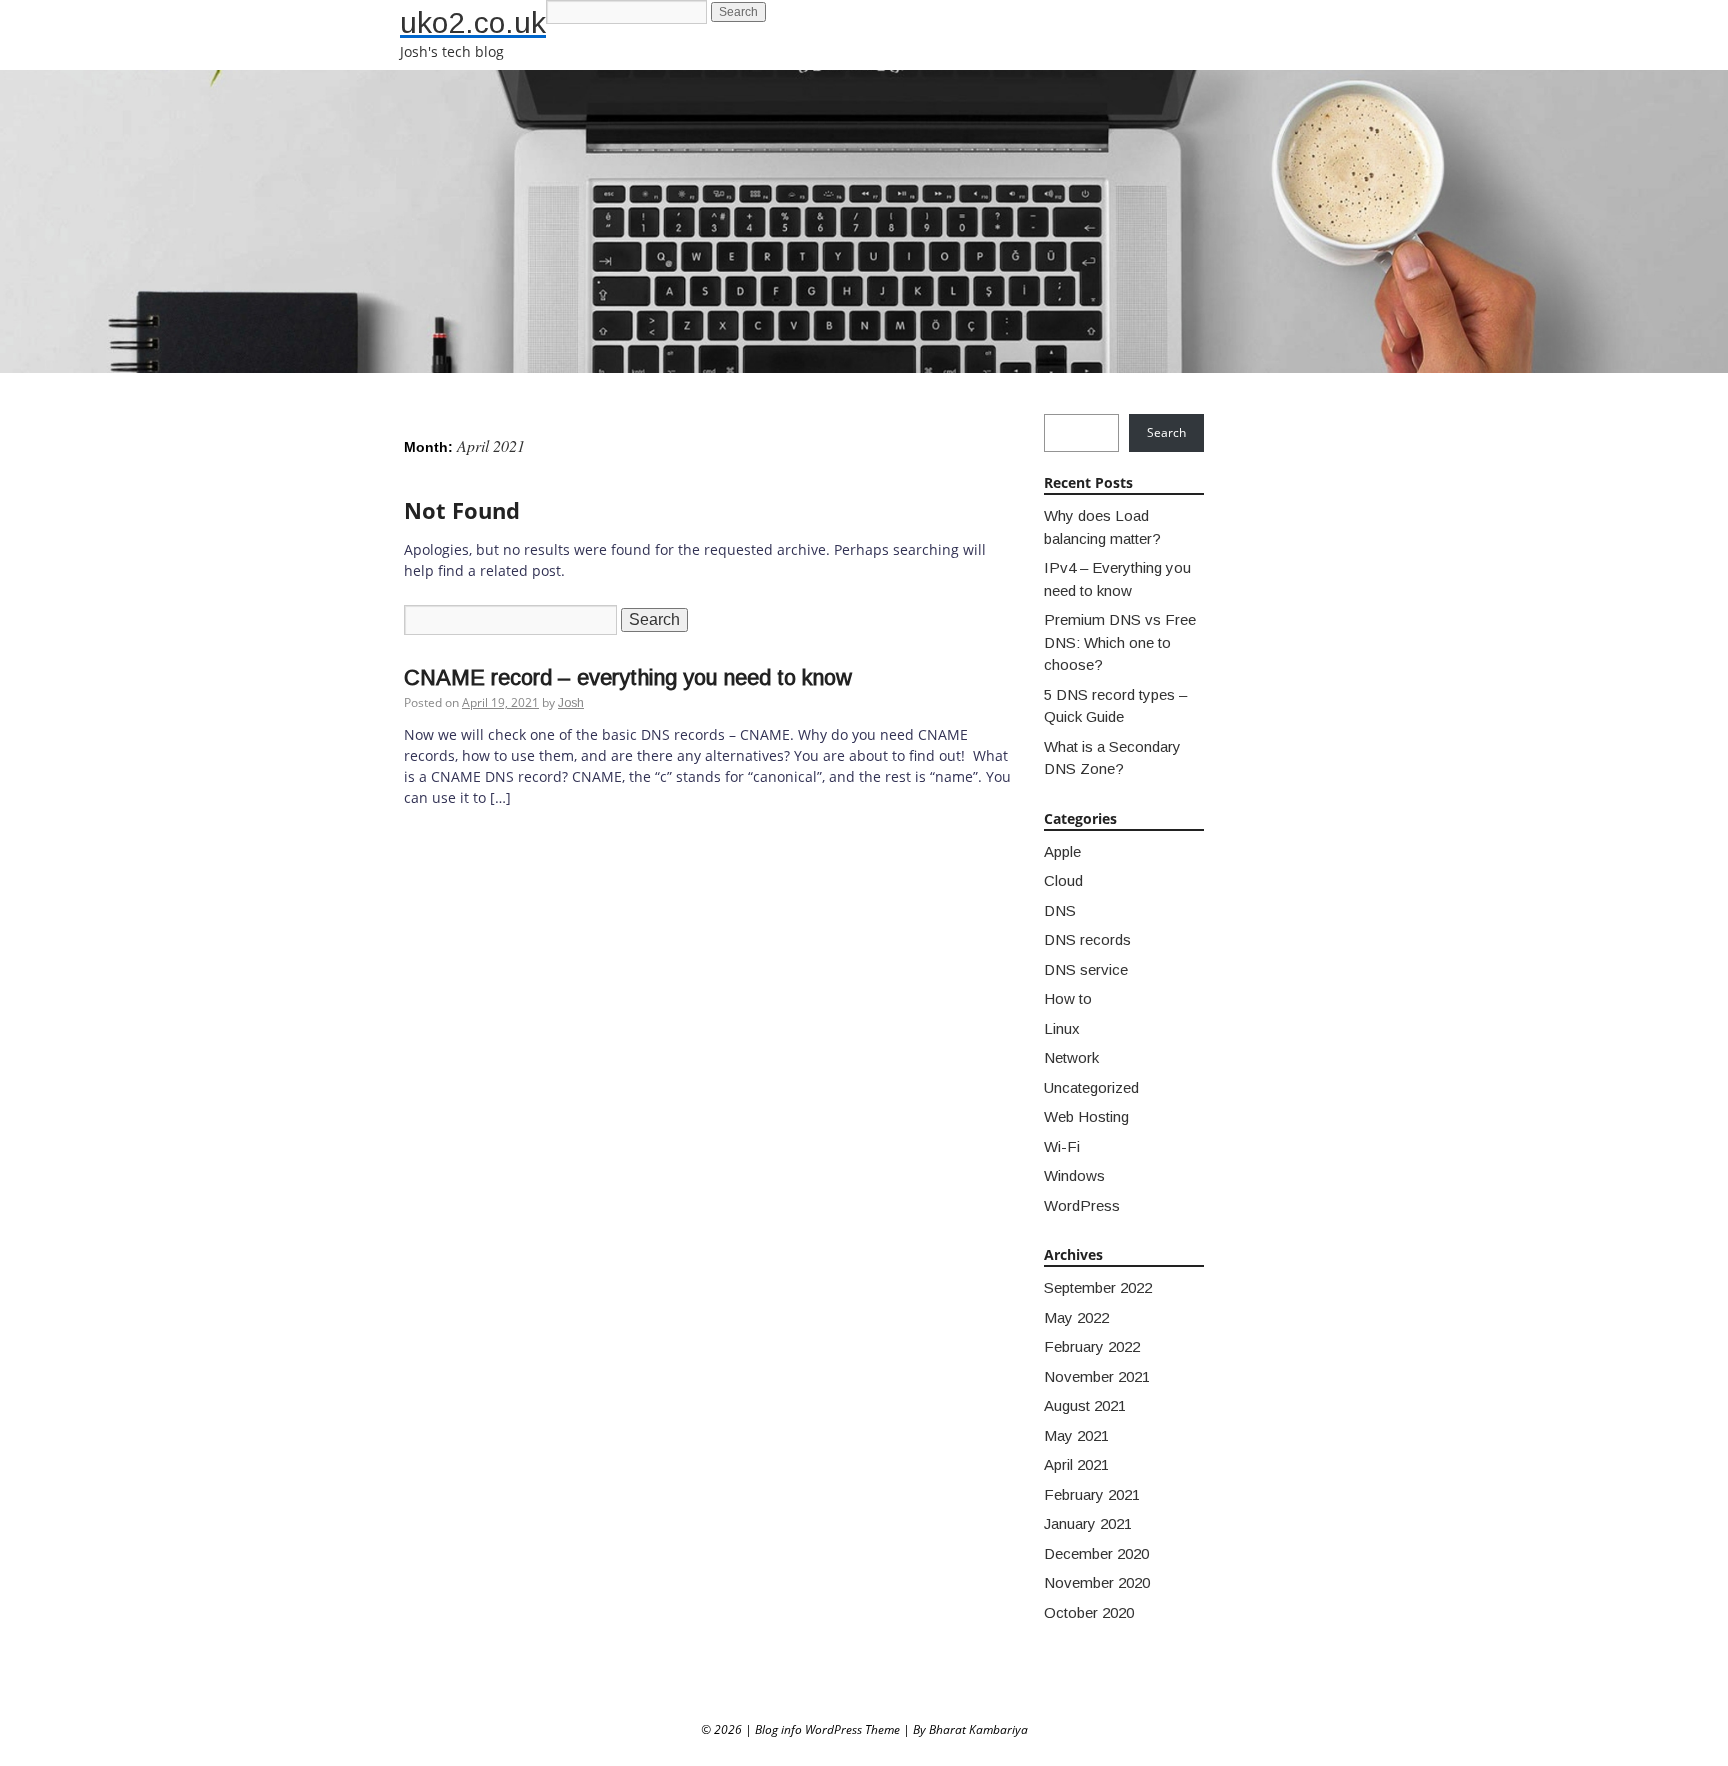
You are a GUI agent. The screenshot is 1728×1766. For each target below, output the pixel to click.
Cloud (1063, 880)
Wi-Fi (1062, 1146)
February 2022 (1092, 1346)
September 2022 (1098, 1287)
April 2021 (1076, 1464)
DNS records (1087, 939)
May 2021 (1076, 1435)
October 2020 (1089, 1612)
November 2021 (1097, 1376)
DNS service (1086, 969)
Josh (571, 703)
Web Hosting (1086, 1116)
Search (1166, 432)
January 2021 (1088, 1523)
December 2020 (1096, 1553)
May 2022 (1076, 1317)
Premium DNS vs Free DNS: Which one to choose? (1120, 642)
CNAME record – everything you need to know (628, 677)
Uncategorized (1091, 1087)
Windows (1074, 1175)
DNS (1060, 910)
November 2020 (1097, 1582)
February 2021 (1092, 1494)
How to (1068, 998)
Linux (1062, 1028)
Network (1071, 1057)
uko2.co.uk (473, 22)
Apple (1062, 851)
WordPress (1082, 1205)
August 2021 (1085, 1405)
